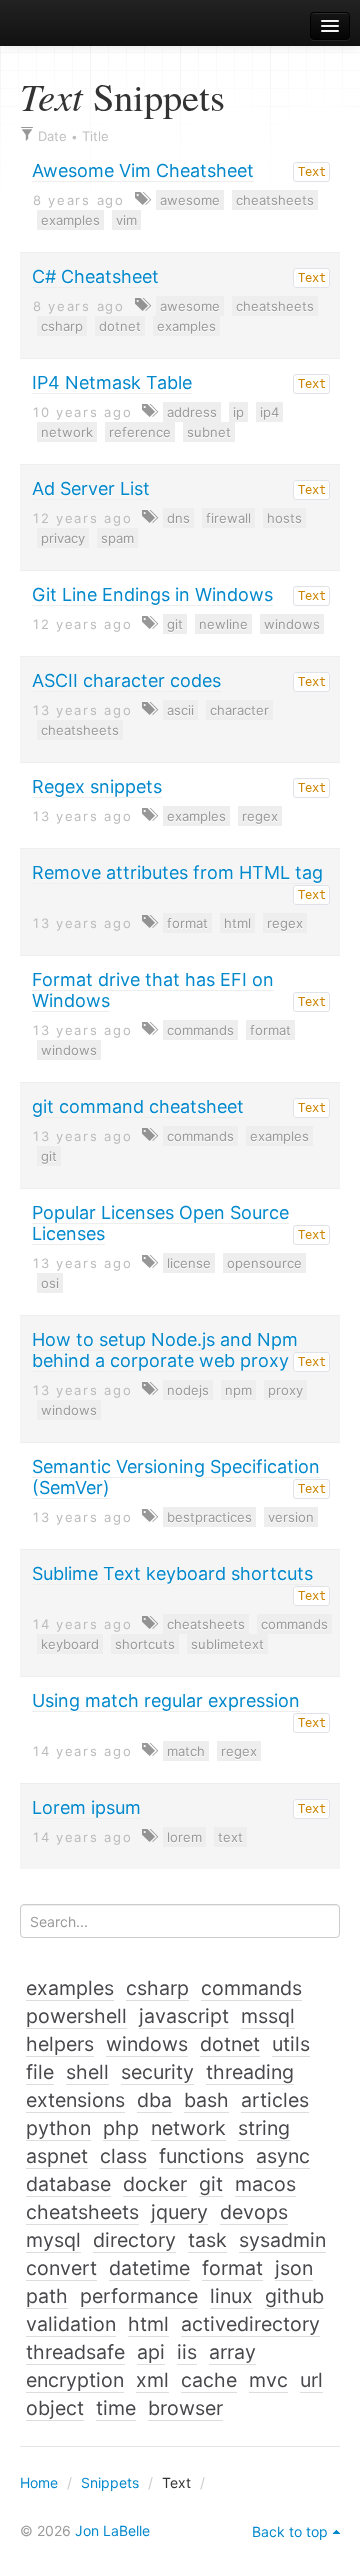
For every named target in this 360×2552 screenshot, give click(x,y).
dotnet (120, 326)
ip (238, 412)
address (192, 412)
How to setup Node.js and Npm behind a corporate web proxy (165, 1350)
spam (117, 538)
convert (61, 2268)
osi (50, 1283)
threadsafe (75, 2352)
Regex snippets (97, 786)
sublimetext (227, 1644)
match (186, 1751)
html (237, 923)
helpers (60, 2044)
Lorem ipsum (86, 1807)
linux (231, 2296)
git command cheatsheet (138, 1106)
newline (223, 624)
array (232, 2352)
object (55, 2408)
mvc (268, 2380)
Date (52, 136)
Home (39, 2482)
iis (187, 2352)
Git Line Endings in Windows (152, 594)
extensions (75, 2100)
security (157, 2072)
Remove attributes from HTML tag (177, 872)
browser (185, 2408)
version (291, 1517)
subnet (209, 432)
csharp (62, 326)
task (207, 2240)
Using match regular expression (166, 1700)
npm (238, 1390)
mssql (268, 2016)
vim (126, 220)
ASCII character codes (126, 680)
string (264, 2128)
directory (134, 2240)
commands (200, 1030)
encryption (75, 2380)
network (67, 432)
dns (178, 518)
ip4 (269, 412)
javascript (184, 2016)
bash (206, 2100)
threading (250, 2072)
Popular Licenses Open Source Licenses (160, 1223)
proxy (285, 1390)
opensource (264, 1263)
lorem (184, 1837)
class (123, 2156)
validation (71, 2324)
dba (154, 2100)
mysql (53, 2240)
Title (95, 136)
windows (292, 624)
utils (291, 2044)
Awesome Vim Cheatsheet (143, 170)
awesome (190, 200)
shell (87, 2072)
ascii (180, 710)
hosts (284, 518)
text (230, 1837)
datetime (149, 2268)
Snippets (110, 2482)
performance (139, 2296)
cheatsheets (275, 200)
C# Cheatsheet (95, 276)
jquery (179, 2212)
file (40, 2072)
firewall (228, 518)
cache (209, 2380)
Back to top (290, 2531)
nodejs (188, 1390)
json (294, 2268)
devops (254, 2212)
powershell (76, 2016)
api (151, 2352)
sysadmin (282, 2240)
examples (70, 220)
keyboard (70, 1644)
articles (275, 2100)
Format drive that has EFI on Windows (153, 990)
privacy (63, 538)
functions (201, 2156)
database (68, 2184)
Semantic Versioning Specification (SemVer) (176, 1477)
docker (155, 2184)
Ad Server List (91, 488)
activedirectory (250, 2324)
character (239, 710)
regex (260, 816)
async (283, 2156)
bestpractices (209, 1517)
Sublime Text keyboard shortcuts (172, 1573)
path (47, 2296)
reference (140, 432)
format (187, 923)
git (175, 624)
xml (152, 2380)
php (121, 2128)
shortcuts (145, 1644)
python (58, 2128)
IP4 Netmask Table (112, 382)
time (116, 2408)
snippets (70, 26)
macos (265, 2184)
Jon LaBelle (112, 2530)
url (311, 2380)
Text (312, 172)
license (189, 1263)
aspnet (57, 2156)
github (294, 2296)
